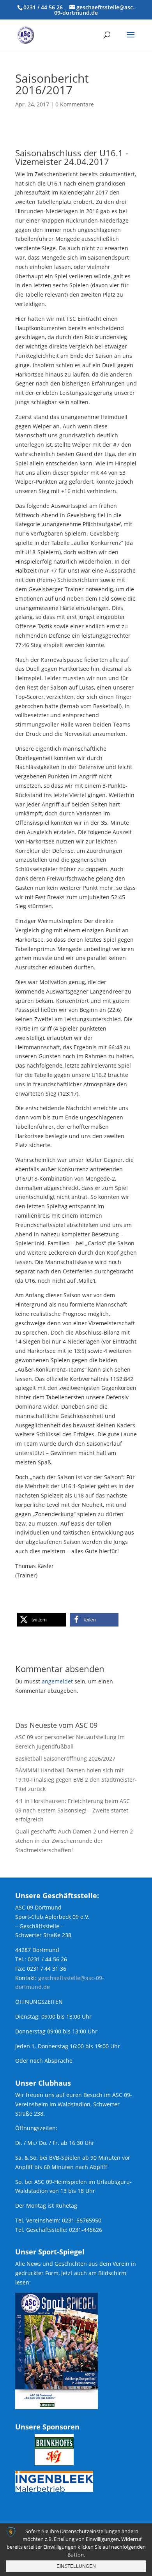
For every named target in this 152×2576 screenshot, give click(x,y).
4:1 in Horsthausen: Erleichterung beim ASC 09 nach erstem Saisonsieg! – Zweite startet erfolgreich (72, 1810)
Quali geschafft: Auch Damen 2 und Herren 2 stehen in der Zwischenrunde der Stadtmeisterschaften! (74, 1841)
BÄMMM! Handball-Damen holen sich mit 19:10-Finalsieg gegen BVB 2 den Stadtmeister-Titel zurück (76, 1780)
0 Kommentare (75, 104)
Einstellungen (76, 2566)
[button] (42, 1620)
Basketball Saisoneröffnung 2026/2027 (65, 1758)
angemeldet (57, 1681)
